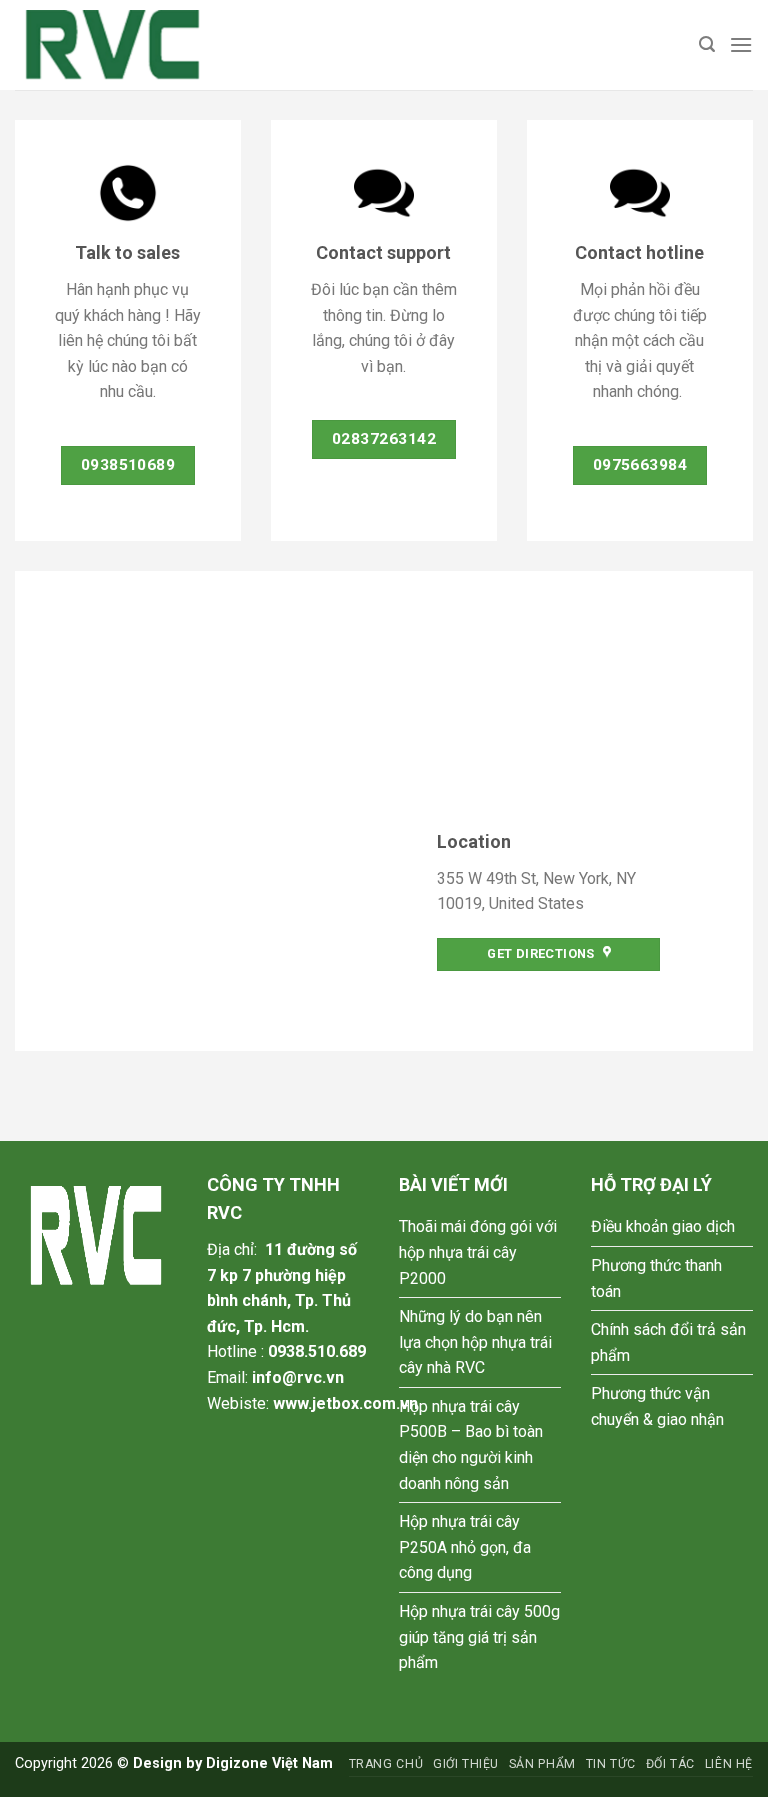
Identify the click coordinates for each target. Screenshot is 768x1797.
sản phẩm (542, 1764)
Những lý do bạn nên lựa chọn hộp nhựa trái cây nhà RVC (475, 1342)
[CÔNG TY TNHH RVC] (115, 45)
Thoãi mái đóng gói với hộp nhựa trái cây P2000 (478, 1252)
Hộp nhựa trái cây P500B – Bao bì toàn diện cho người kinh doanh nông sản (471, 1445)
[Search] (707, 44)
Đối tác (670, 1764)
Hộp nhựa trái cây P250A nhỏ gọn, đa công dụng (465, 1547)
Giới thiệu (466, 1764)
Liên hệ (729, 1764)
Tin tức (611, 1764)
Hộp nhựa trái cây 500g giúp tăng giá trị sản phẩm (479, 1637)
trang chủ (386, 1764)
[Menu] (741, 44)
